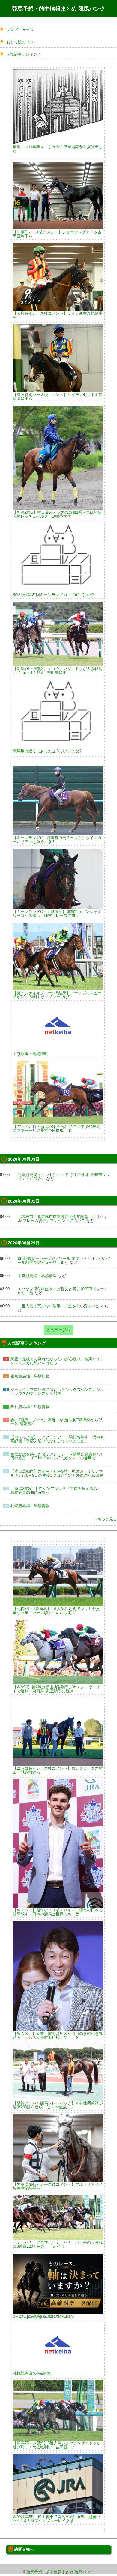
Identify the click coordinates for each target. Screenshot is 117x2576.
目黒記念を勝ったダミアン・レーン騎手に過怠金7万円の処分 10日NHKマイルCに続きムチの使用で (56, 1456)
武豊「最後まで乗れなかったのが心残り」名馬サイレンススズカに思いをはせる (57, 1361)
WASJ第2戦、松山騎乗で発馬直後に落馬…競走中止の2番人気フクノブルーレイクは (57, 2519)
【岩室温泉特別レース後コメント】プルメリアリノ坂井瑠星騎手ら (58, 2186)
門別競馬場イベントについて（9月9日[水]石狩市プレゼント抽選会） (64, 1177)
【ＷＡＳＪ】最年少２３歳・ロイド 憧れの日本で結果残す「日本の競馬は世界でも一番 (58, 1912)
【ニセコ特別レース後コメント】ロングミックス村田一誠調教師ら (58, 1770)
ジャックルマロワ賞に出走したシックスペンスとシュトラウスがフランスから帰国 (57, 1391)
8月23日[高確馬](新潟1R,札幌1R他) (43, 2316)
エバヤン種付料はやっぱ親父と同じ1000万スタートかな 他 (63, 1291)
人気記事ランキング (24, 54)
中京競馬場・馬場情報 (37, 1276)
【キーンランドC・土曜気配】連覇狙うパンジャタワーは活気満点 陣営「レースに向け (57, 913)
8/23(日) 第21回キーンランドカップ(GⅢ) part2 (54, 595)
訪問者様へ (24, 2549)
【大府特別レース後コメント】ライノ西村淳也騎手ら (58, 315)
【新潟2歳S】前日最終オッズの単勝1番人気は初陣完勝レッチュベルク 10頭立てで (57, 514)
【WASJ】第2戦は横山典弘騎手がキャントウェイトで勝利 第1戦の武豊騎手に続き (57, 1689)
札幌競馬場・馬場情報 (32, 1506)
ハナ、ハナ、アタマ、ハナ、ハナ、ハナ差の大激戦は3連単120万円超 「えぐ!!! (58, 2244)
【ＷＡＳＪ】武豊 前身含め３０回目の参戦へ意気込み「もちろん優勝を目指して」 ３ (58, 2035)
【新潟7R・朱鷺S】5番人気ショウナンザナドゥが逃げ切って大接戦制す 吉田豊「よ (57, 2445)
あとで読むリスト (22, 42)
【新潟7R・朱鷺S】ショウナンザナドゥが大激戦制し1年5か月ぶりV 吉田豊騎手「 (58, 670)
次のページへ (58, 1330)
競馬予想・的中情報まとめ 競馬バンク (59, 9)
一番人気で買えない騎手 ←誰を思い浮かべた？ (61, 1306)
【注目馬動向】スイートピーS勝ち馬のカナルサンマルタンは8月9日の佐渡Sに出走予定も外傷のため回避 (57, 1473)
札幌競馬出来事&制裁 (32, 2373)
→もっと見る (105, 1519)
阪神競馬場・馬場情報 (30, 1407)
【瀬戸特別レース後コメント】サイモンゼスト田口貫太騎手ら (58, 396)
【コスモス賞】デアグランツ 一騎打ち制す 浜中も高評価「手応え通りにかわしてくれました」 (57, 1439)
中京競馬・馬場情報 (30, 1054)
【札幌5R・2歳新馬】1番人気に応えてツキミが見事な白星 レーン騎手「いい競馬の (56, 1610)
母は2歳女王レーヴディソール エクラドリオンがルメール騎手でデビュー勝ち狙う (64, 1260)
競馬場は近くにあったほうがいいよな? (47, 751)
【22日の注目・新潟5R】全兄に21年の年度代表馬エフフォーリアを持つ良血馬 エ (57, 1128)
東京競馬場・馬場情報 (30, 1376)
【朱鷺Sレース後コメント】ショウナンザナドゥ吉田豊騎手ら (57, 234)
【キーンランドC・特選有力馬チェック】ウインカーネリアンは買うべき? (57, 840)
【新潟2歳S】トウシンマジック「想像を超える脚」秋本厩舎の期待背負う (56, 1490)
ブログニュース (20, 30)
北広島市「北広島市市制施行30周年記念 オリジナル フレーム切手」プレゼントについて (63, 1219)
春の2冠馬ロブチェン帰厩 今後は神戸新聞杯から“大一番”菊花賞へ (57, 1422)
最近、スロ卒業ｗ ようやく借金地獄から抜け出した (58, 149)
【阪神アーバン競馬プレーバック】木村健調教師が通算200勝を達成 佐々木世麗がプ (58, 2105)
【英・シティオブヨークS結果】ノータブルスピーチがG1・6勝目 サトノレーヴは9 (57, 995)
